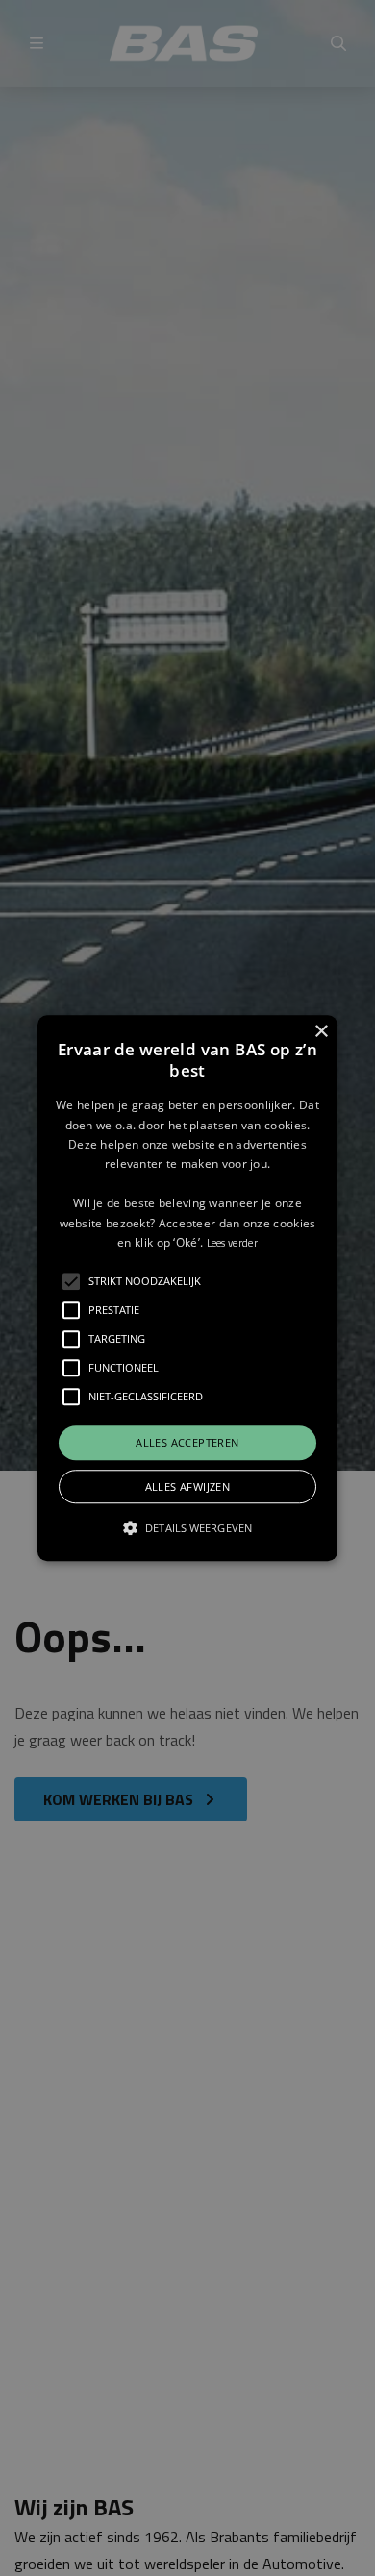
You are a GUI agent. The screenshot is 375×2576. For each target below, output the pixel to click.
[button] (187, 1288)
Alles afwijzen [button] (188, 1486)
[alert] (187, 1288)
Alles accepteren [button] (187, 1443)
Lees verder (232, 1243)
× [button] (321, 1032)
